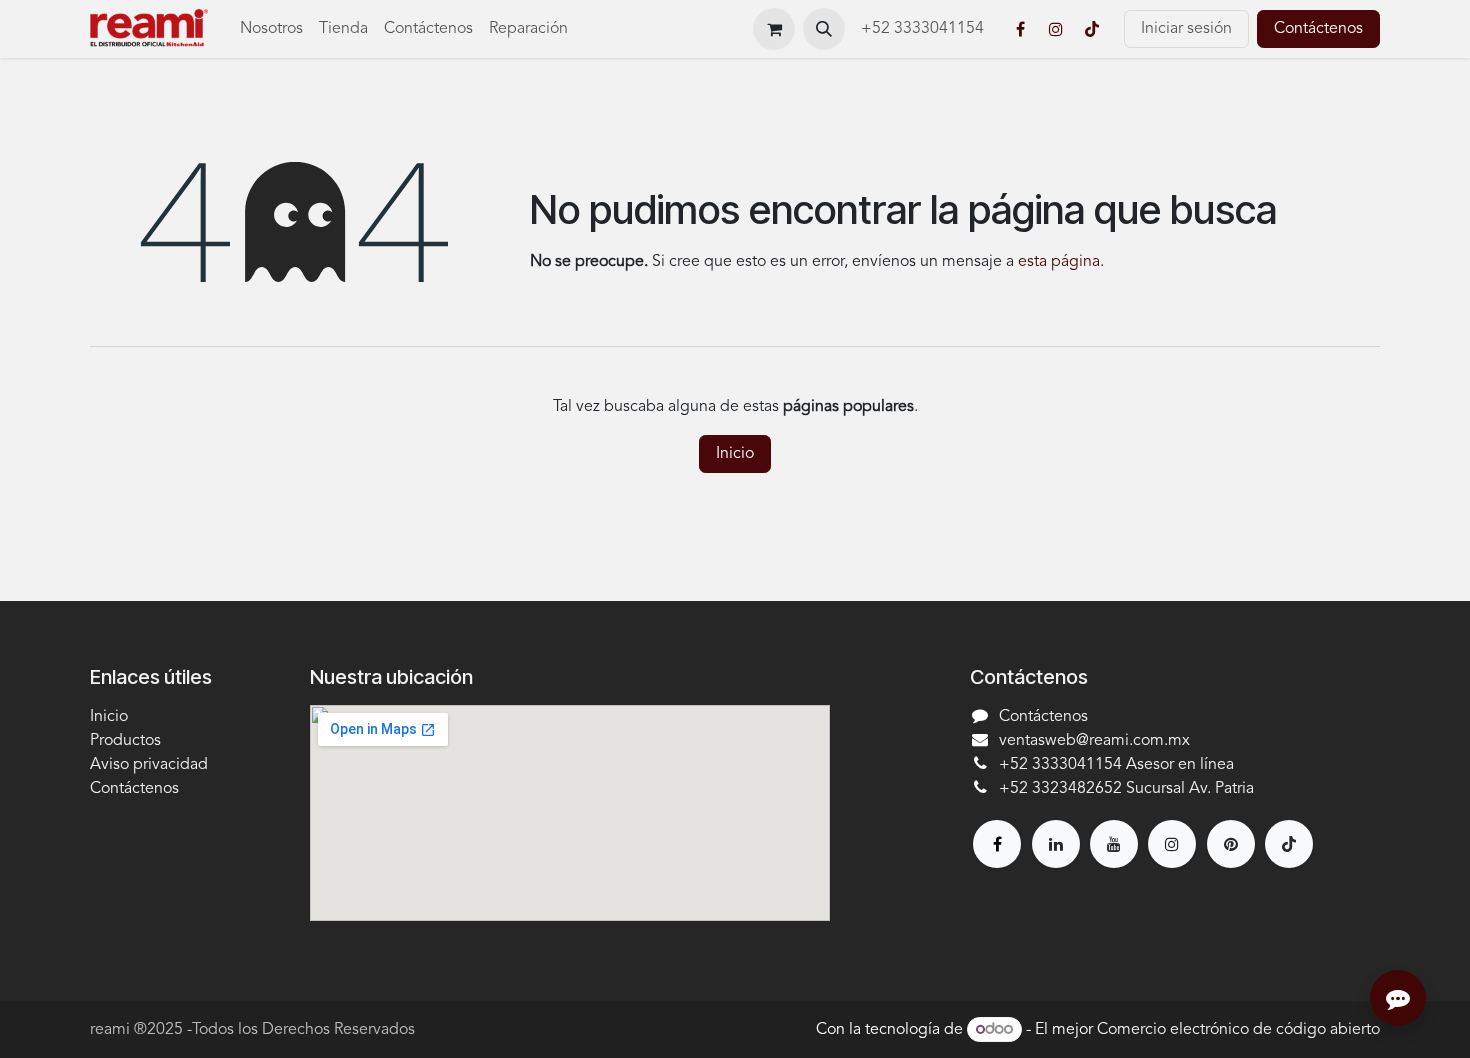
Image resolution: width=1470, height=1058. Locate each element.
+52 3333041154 (924, 29)
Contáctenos (1318, 29)
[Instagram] (1056, 29)
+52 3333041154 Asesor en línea (1116, 765)
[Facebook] (1020, 29)
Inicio (735, 454)
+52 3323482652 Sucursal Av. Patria (1126, 789)
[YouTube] (1114, 844)
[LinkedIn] (1056, 844)
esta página (1059, 262)
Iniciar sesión (1186, 29)
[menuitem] (271, 29)
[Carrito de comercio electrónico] (774, 29)
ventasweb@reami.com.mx (1094, 741)
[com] (1231, 844)
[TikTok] (1092, 29)
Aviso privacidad (149, 765)
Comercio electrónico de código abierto (1238, 1030)
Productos (125, 741)
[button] (824, 29)
